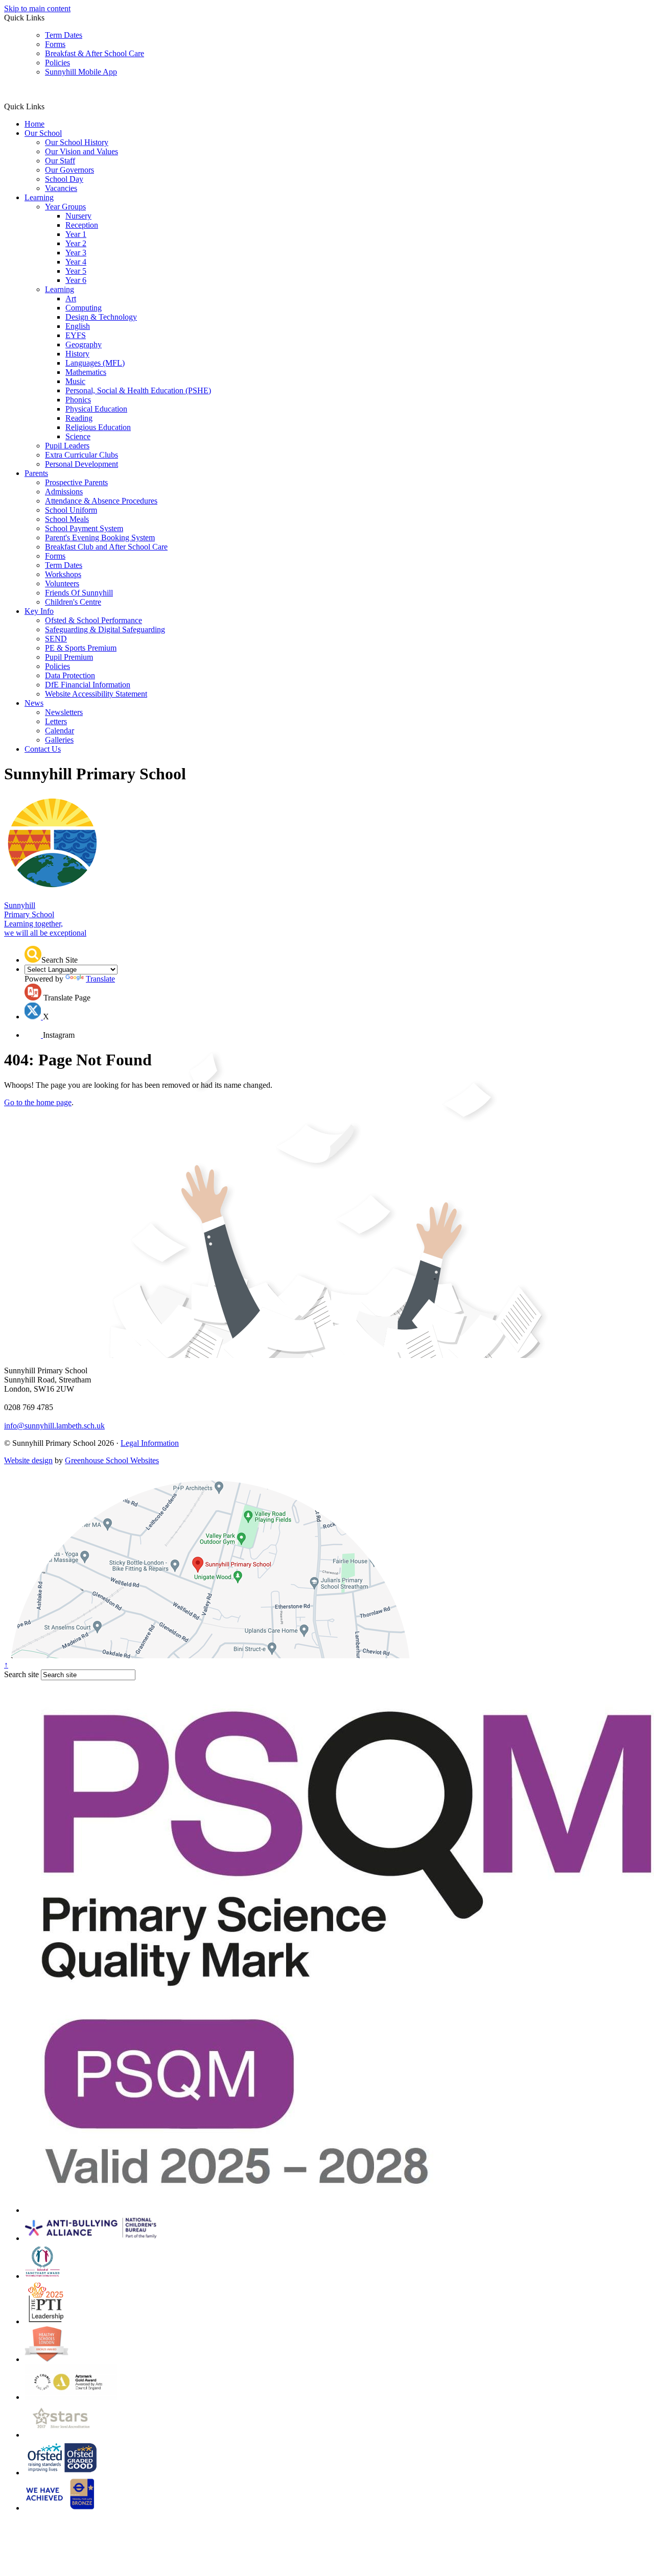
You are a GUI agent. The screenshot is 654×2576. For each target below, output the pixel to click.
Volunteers (62, 583)
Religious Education (98, 427)
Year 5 (76, 271)
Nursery (78, 216)
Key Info (39, 611)
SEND (56, 639)
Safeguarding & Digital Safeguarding (105, 629)
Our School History (77, 142)
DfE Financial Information (88, 685)
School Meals (67, 519)
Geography (84, 344)
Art (71, 299)
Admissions (64, 492)
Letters (56, 721)
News (34, 703)
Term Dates (64, 35)
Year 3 (76, 253)
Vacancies (61, 188)
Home (34, 124)
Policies (57, 63)
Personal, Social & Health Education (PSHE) (138, 390)
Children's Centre (73, 602)
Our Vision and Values (81, 151)
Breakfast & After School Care (95, 53)
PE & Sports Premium (81, 648)
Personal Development (81, 464)
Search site (21, 1674)
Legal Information (150, 1443)
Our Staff (60, 161)
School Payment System (84, 528)
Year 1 (76, 234)
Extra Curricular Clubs (81, 455)
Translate (100, 979)
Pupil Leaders (67, 446)
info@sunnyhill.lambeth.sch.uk (54, 1426)
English (78, 326)
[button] (48, 106)
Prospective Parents (76, 482)
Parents (36, 473)
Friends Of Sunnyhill (79, 593)
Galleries (59, 740)
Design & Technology (101, 317)
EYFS (76, 335)
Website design (28, 1460)
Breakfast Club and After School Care (106, 547)
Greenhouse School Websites (112, 1460)
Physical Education (96, 409)
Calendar (60, 731)
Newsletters (64, 712)
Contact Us (43, 749)
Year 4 (76, 262)
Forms (55, 44)
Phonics (78, 400)
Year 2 (76, 243)
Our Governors (69, 170)
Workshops (63, 574)
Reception (82, 225)
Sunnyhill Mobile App (81, 72)
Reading (79, 418)
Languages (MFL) (95, 363)
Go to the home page (38, 1102)
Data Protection (70, 675)
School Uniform (71, 510)
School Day (64, 179)
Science (78, 436)
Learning (39, 197)
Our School (43, 133)
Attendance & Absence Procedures (101, 501)
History (77, 354)
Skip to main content (37, 8)
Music (75, 381)
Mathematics (86, 372)
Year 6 (76, 280)
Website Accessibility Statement (96, 694)
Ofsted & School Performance (94, 620)
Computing (84, 308)
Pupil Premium (69, 657)
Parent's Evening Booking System (100, 538)
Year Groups (65, 207)
